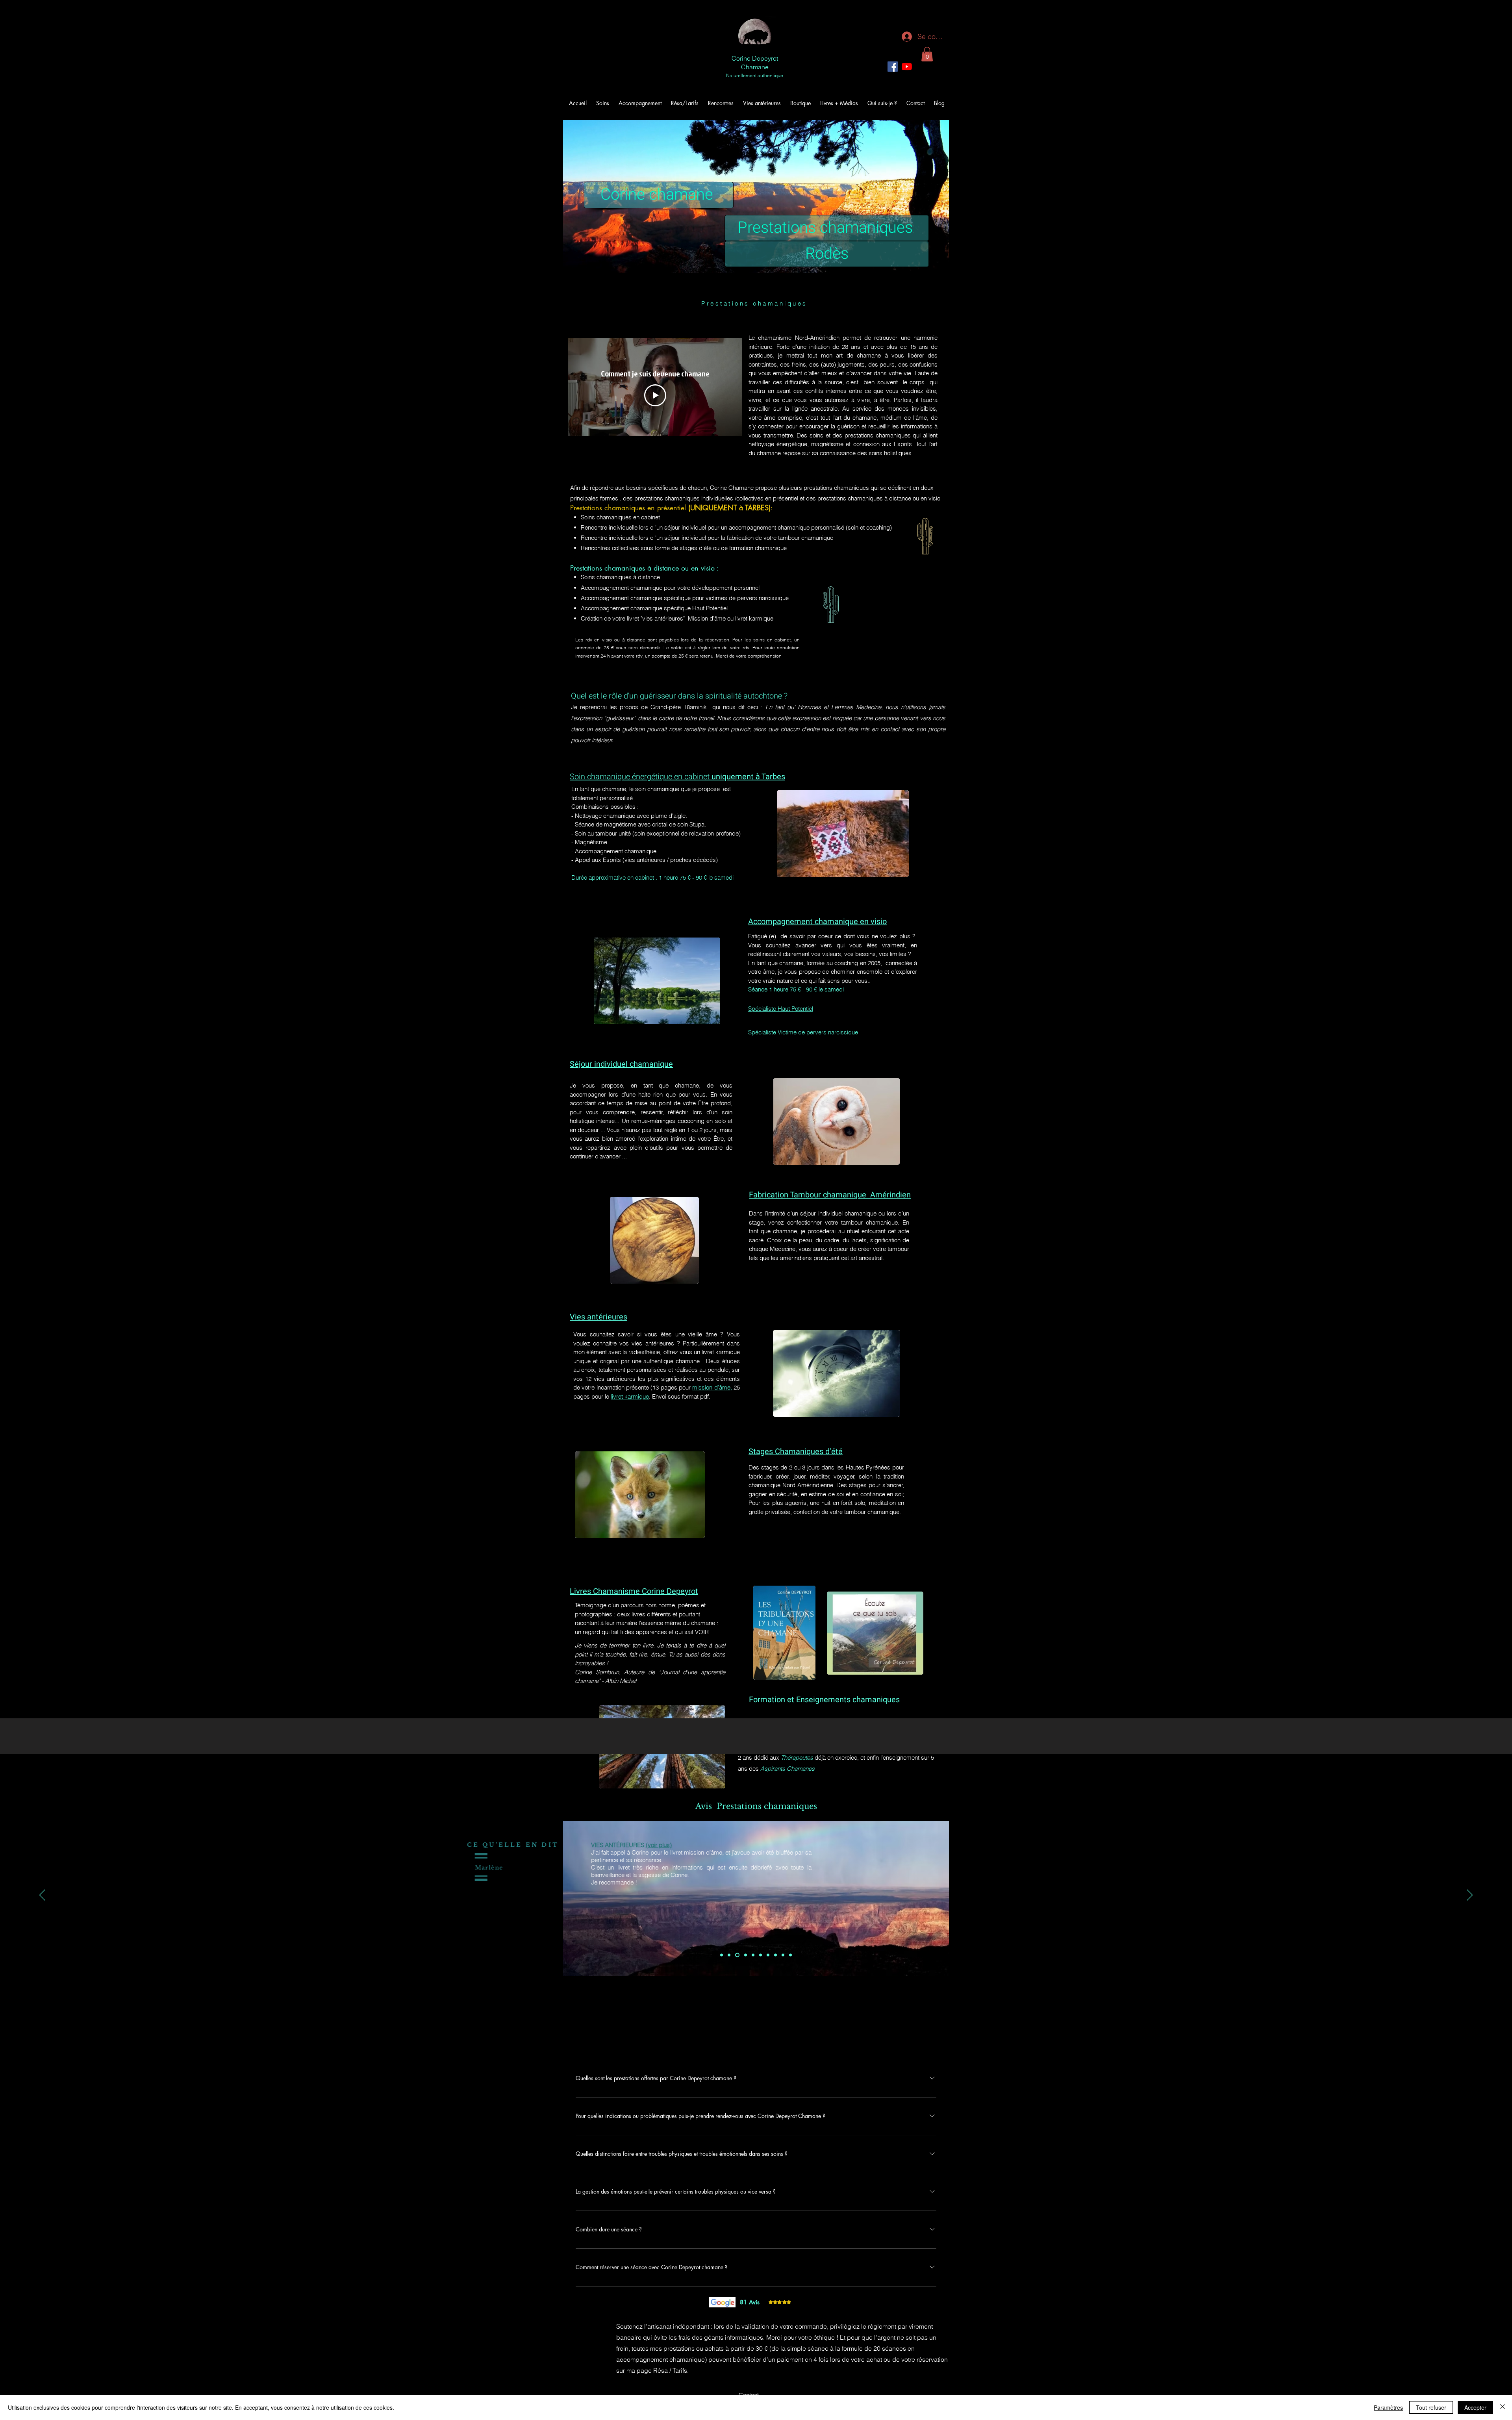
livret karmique (630, 1396)
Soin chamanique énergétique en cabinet (641, 777)
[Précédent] (42, 1896)
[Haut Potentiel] (752, 1955)
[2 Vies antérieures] (729, 1955)
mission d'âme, (712, 1387)
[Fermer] (1503, 2407)
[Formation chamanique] (783, 1955)
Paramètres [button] (1388, 2407)
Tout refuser (1431, 2407)
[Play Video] (655, 395)
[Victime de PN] (744, 1955)
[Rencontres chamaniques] (761, 1955)
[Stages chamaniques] (775, 1955)
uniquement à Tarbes (748, 777)
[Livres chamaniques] (790, 1955)
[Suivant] (1470, 1896)
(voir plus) (888, 1845)
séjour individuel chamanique (838, 1213)
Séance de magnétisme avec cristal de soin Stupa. (640, 824)
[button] (927, 54)
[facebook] (893, 67)
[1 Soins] (722, 1955)
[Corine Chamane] (907, 67)
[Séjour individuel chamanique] (768, 1955)
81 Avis (750, 2302)
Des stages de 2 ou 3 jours (785, 1467)
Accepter (1475, 2407)
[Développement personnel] (737, 1955)
